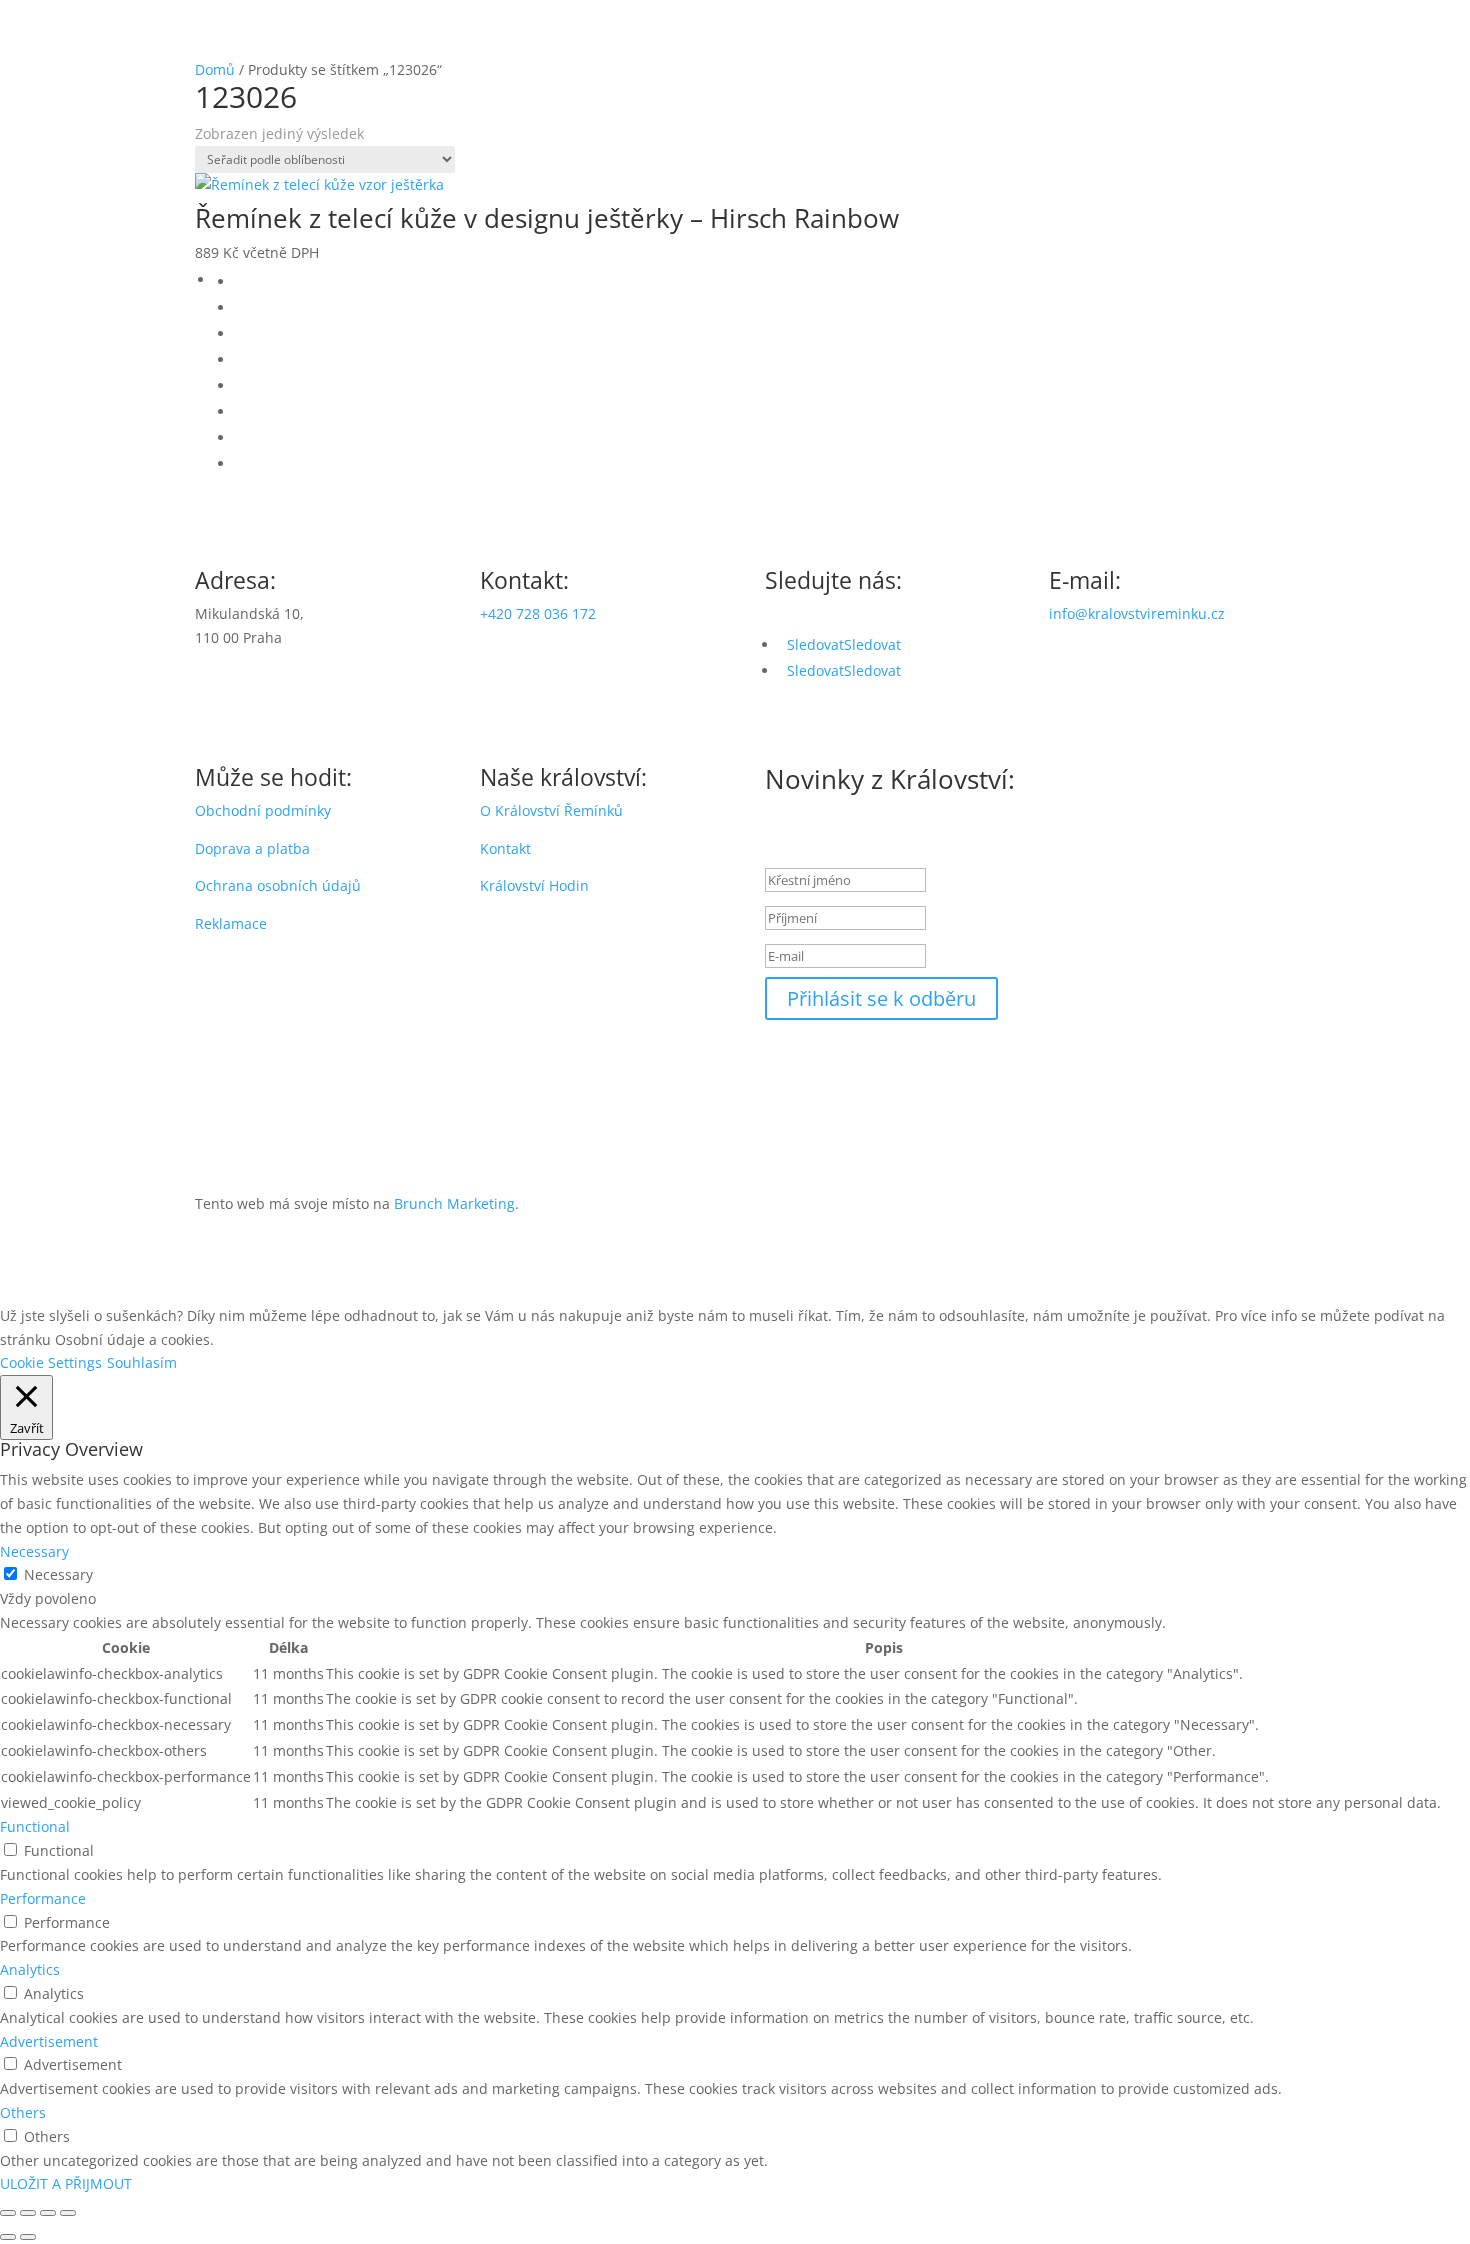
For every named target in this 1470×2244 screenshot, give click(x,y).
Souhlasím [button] (142, 1362)
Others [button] (23, 2112)
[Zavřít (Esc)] (68, 2213)
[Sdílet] (48, 2213)
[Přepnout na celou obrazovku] (28, 2213)
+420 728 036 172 (538, 613)
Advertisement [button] (49, 2041)
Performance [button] (43, 1898)
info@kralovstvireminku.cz (1137, 613)
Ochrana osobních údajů (278, 885)
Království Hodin (534, 885)
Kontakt (505, 848)
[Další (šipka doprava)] (28, 2237)
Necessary (58, 1574)
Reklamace (231, 923)
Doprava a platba (252, 848)
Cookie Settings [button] (51, 1362)
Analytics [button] (30, 1969)
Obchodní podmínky (263, 810)
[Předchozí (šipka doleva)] (8, 2237)
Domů (215, 69)
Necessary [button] (34, 1551)
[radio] (755, 282)
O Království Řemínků (551, 810)
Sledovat (872, 644)
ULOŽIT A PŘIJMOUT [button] (66, 2183)
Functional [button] (35, 1826)
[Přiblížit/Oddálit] (8, 2213)
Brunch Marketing (454, 1203)
